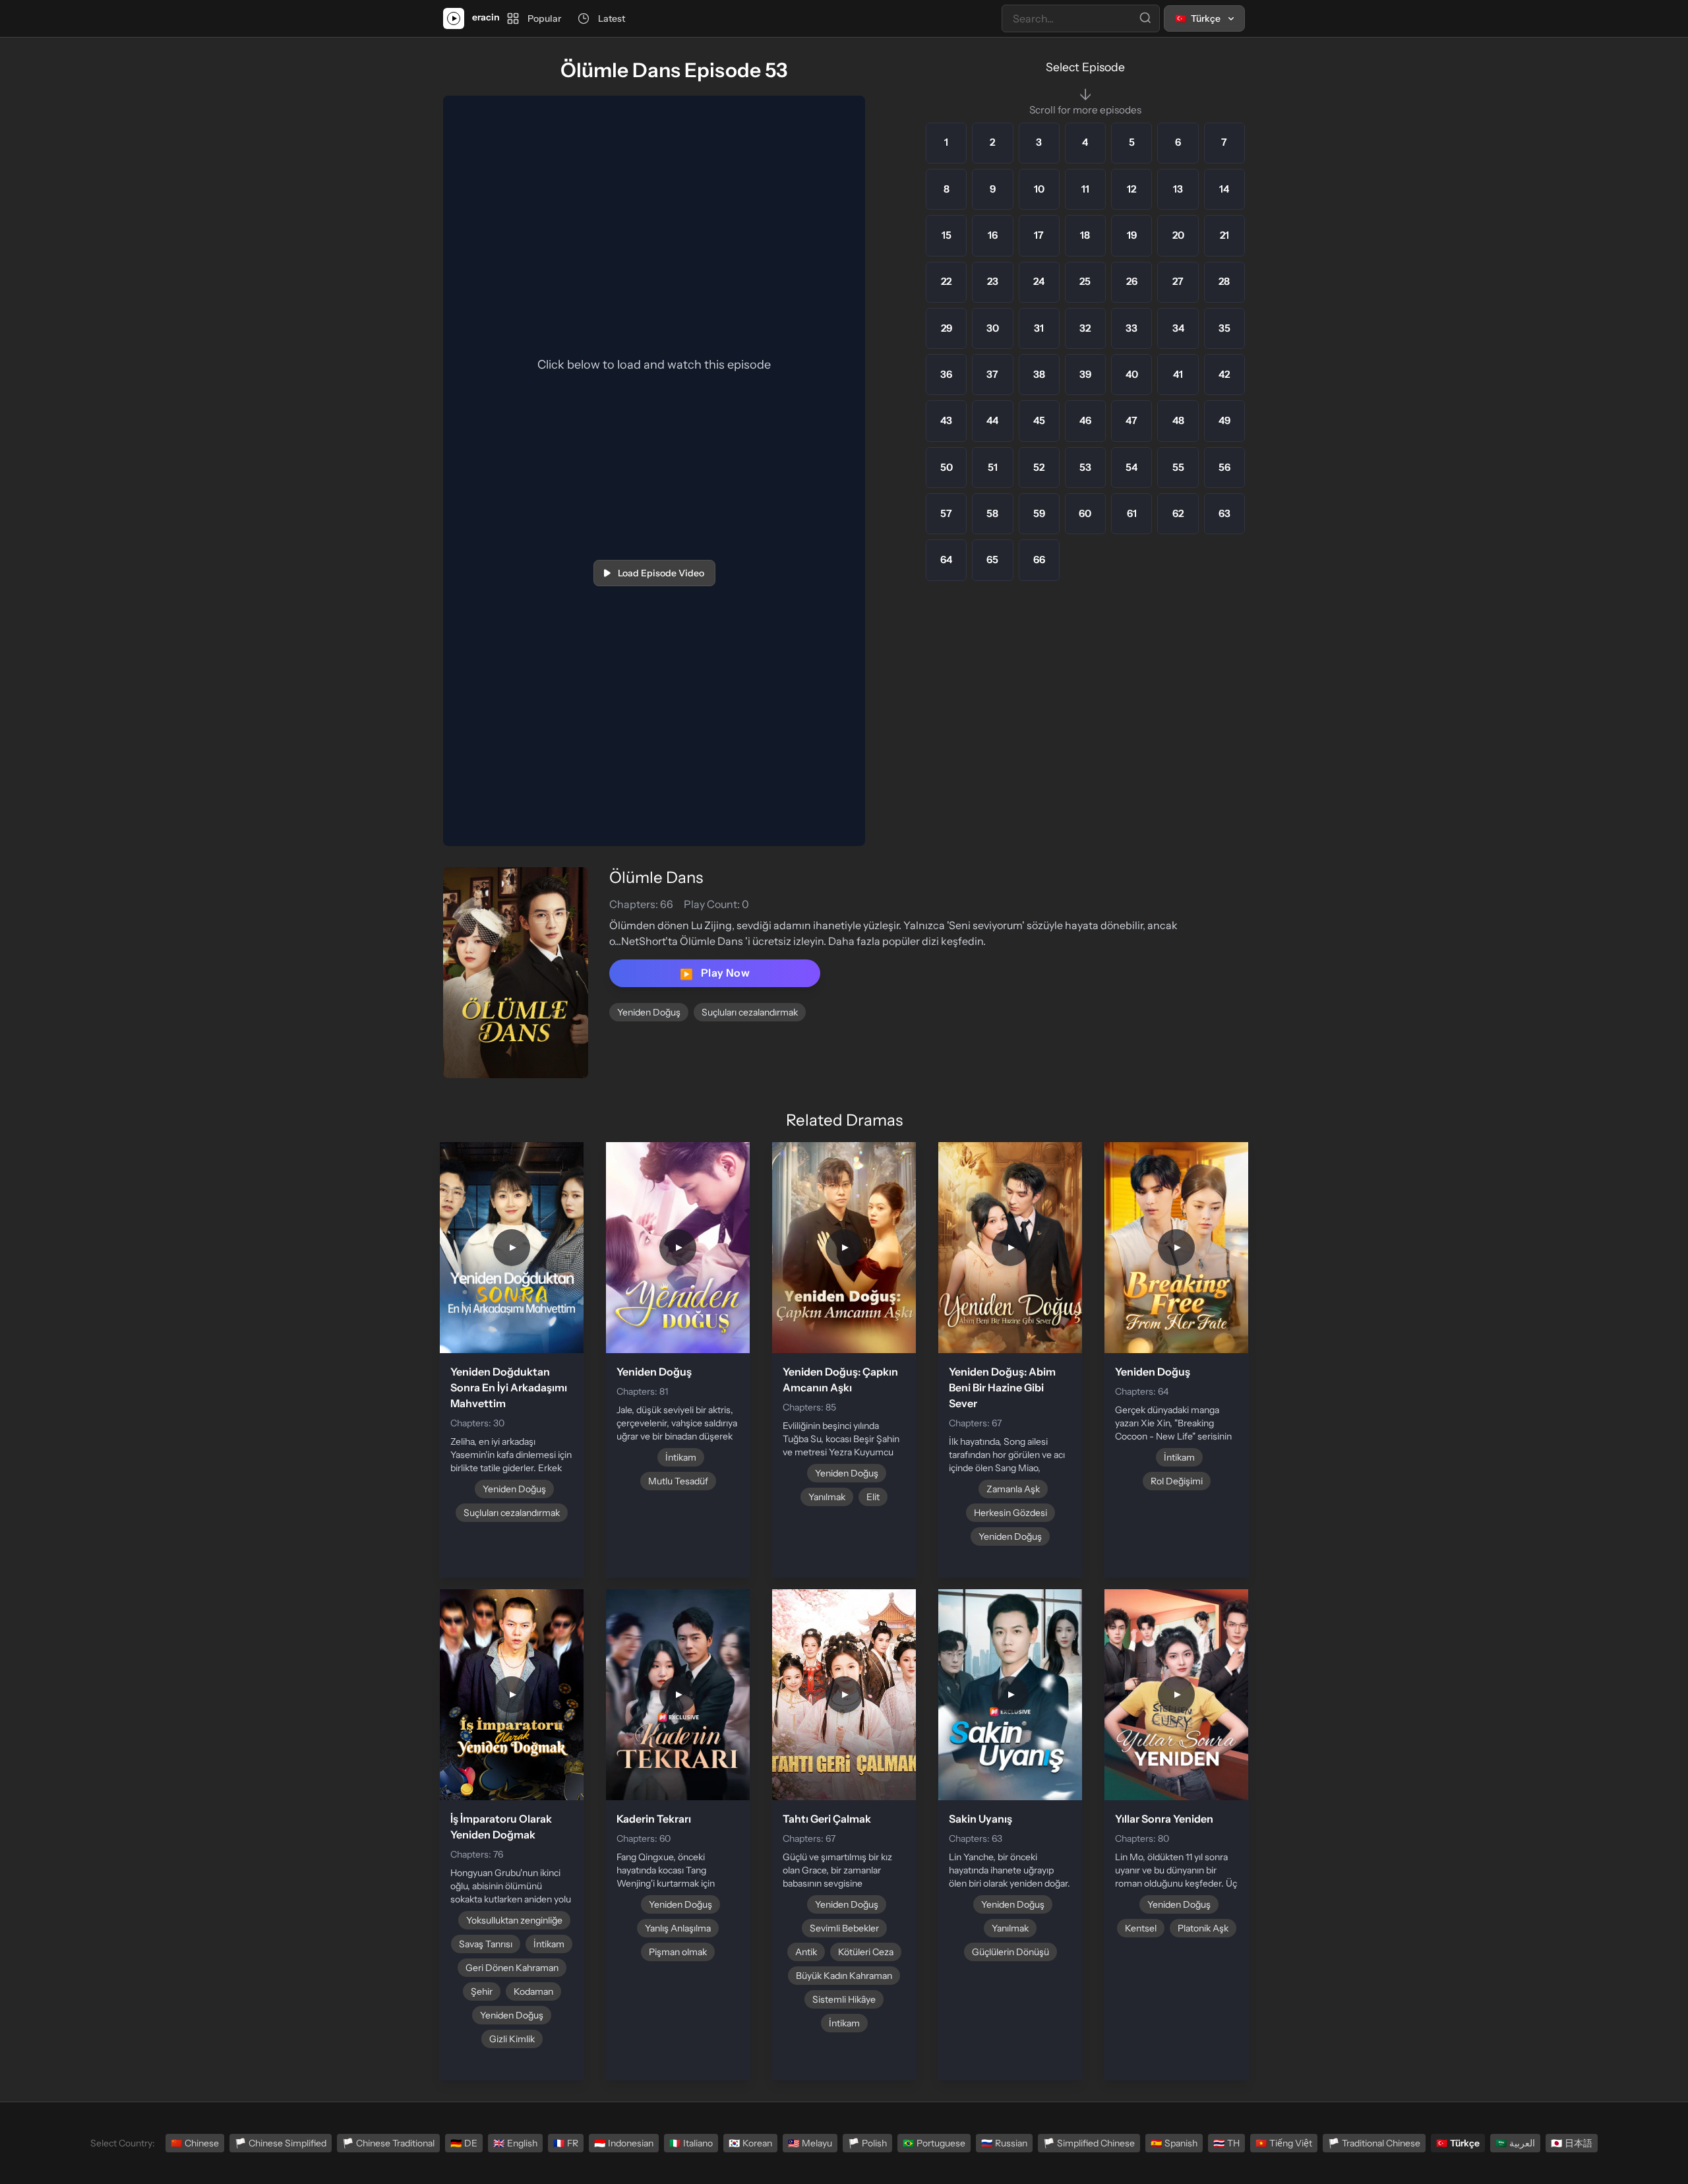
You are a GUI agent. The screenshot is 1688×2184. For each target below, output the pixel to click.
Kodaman (533, 1991)
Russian (1004, 2143)
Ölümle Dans (656, 877)
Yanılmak (827, 1497)
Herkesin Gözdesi (1010, 1513)
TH (1226, 2143)
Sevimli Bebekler (844, 1928)
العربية (1515, 2143)
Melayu (810, 2143)
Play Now (715, 973)
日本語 (1572, 2143)
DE (464, 2143)
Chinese (195, 2143)
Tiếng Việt (1284, 2143)
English (515, 2143)
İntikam (681, 1457)
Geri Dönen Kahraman (512, 1968)
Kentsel (1141, 1928)
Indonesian (624, 2143)
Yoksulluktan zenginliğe (514, 1920)
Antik (806, 1952)
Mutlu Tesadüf (678, 1481)
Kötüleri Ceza (866, 1952)
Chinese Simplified (281, 2143)
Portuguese (934, 2143)
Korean (750, 2143)
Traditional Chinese (1374, 2143)
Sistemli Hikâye (844, 1999)
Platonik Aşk (1203, 1928)
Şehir (482, 1991)
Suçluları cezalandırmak (750, 1012)
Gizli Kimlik (512, 2039)
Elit (873, 1497)
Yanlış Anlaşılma (678, 1928)
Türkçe (1458, 2143)
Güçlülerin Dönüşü (1010, 1952)
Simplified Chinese (1089, 2143)
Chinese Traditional (388, 2143)
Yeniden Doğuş (649, 1012)
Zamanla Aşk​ (1013, 1489)
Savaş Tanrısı (486, 1944)
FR (566, 2143)
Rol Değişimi (1177, 1481)
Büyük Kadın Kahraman (844, 1976)
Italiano (691, 2143)
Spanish (1174, 2143)
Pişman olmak (678, 1952)
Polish (867, 2143)
